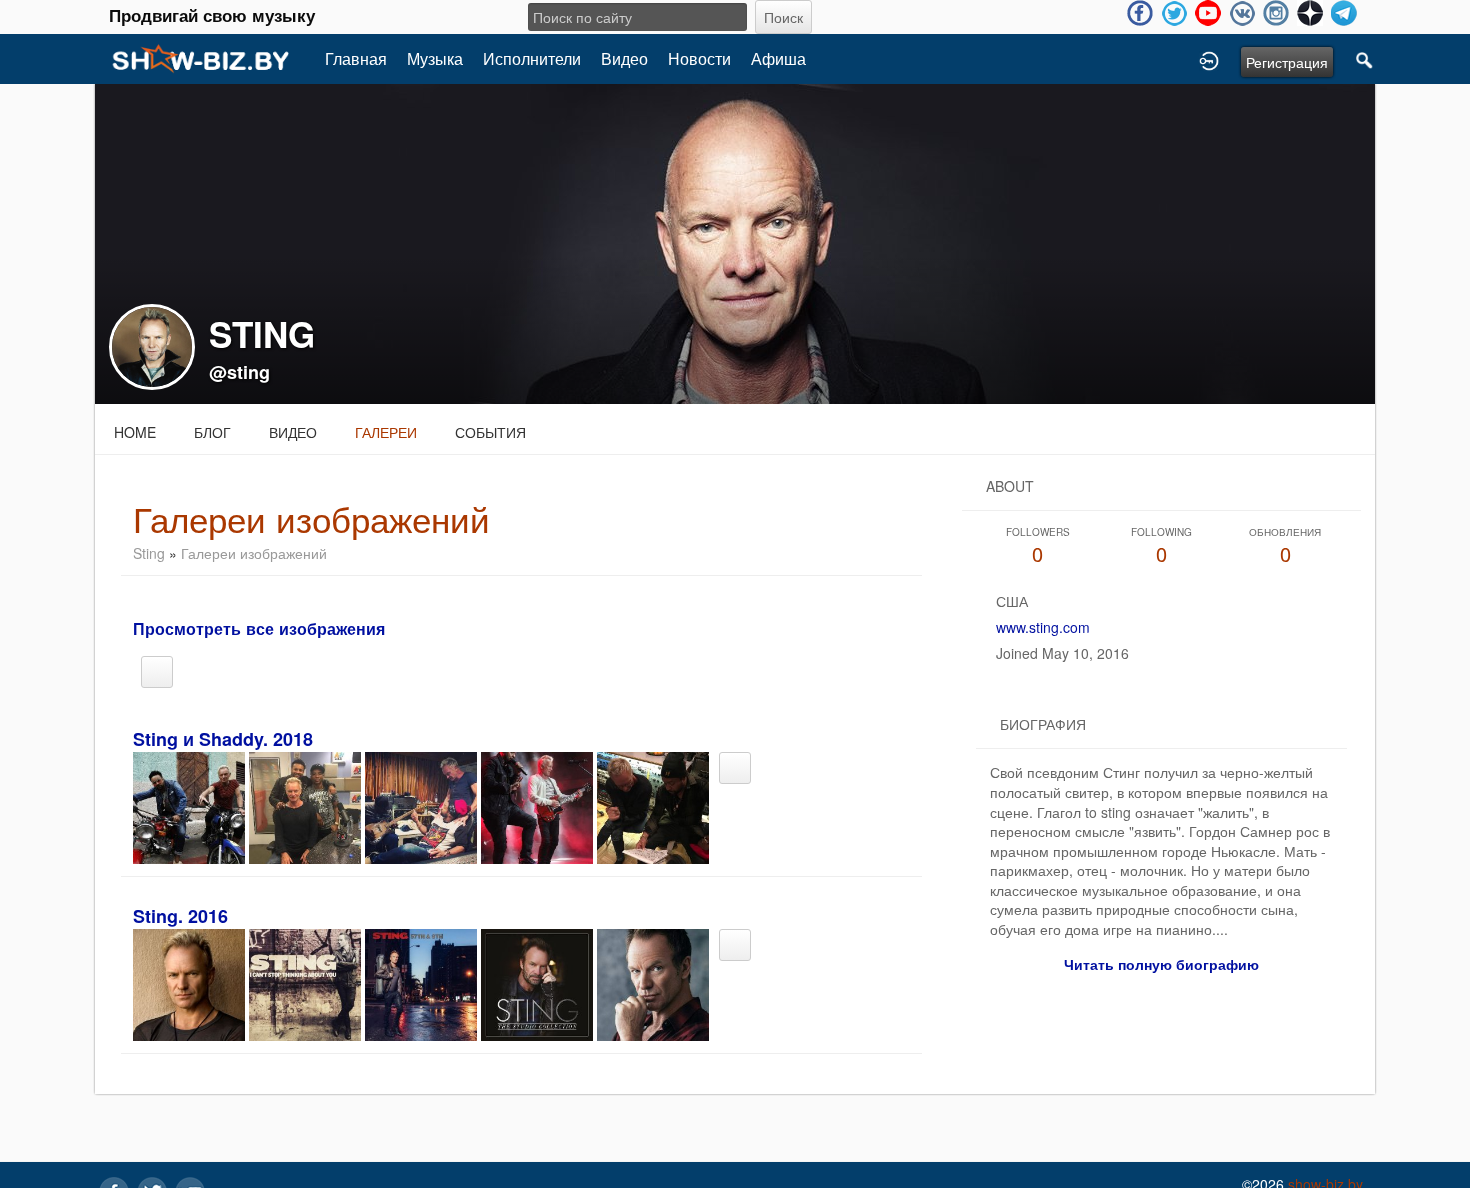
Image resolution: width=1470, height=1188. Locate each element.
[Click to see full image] (735, 242)
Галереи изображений (254, 553)
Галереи (386, 432)
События (490, 432)
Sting (149, 553)
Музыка (435, 58)
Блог (212, 432)
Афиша (778, 58)
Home (135, 432)
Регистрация (1287, 62)
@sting (239, 372)
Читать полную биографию (1161, 964)
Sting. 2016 (180, 916)
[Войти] (1209, 59)
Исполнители (532, 58)
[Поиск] (1365, 59)
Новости (699, 58)
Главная (356, 58)
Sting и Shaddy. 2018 (223, 739)
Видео (624, 58)
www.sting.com (1043, 627)
